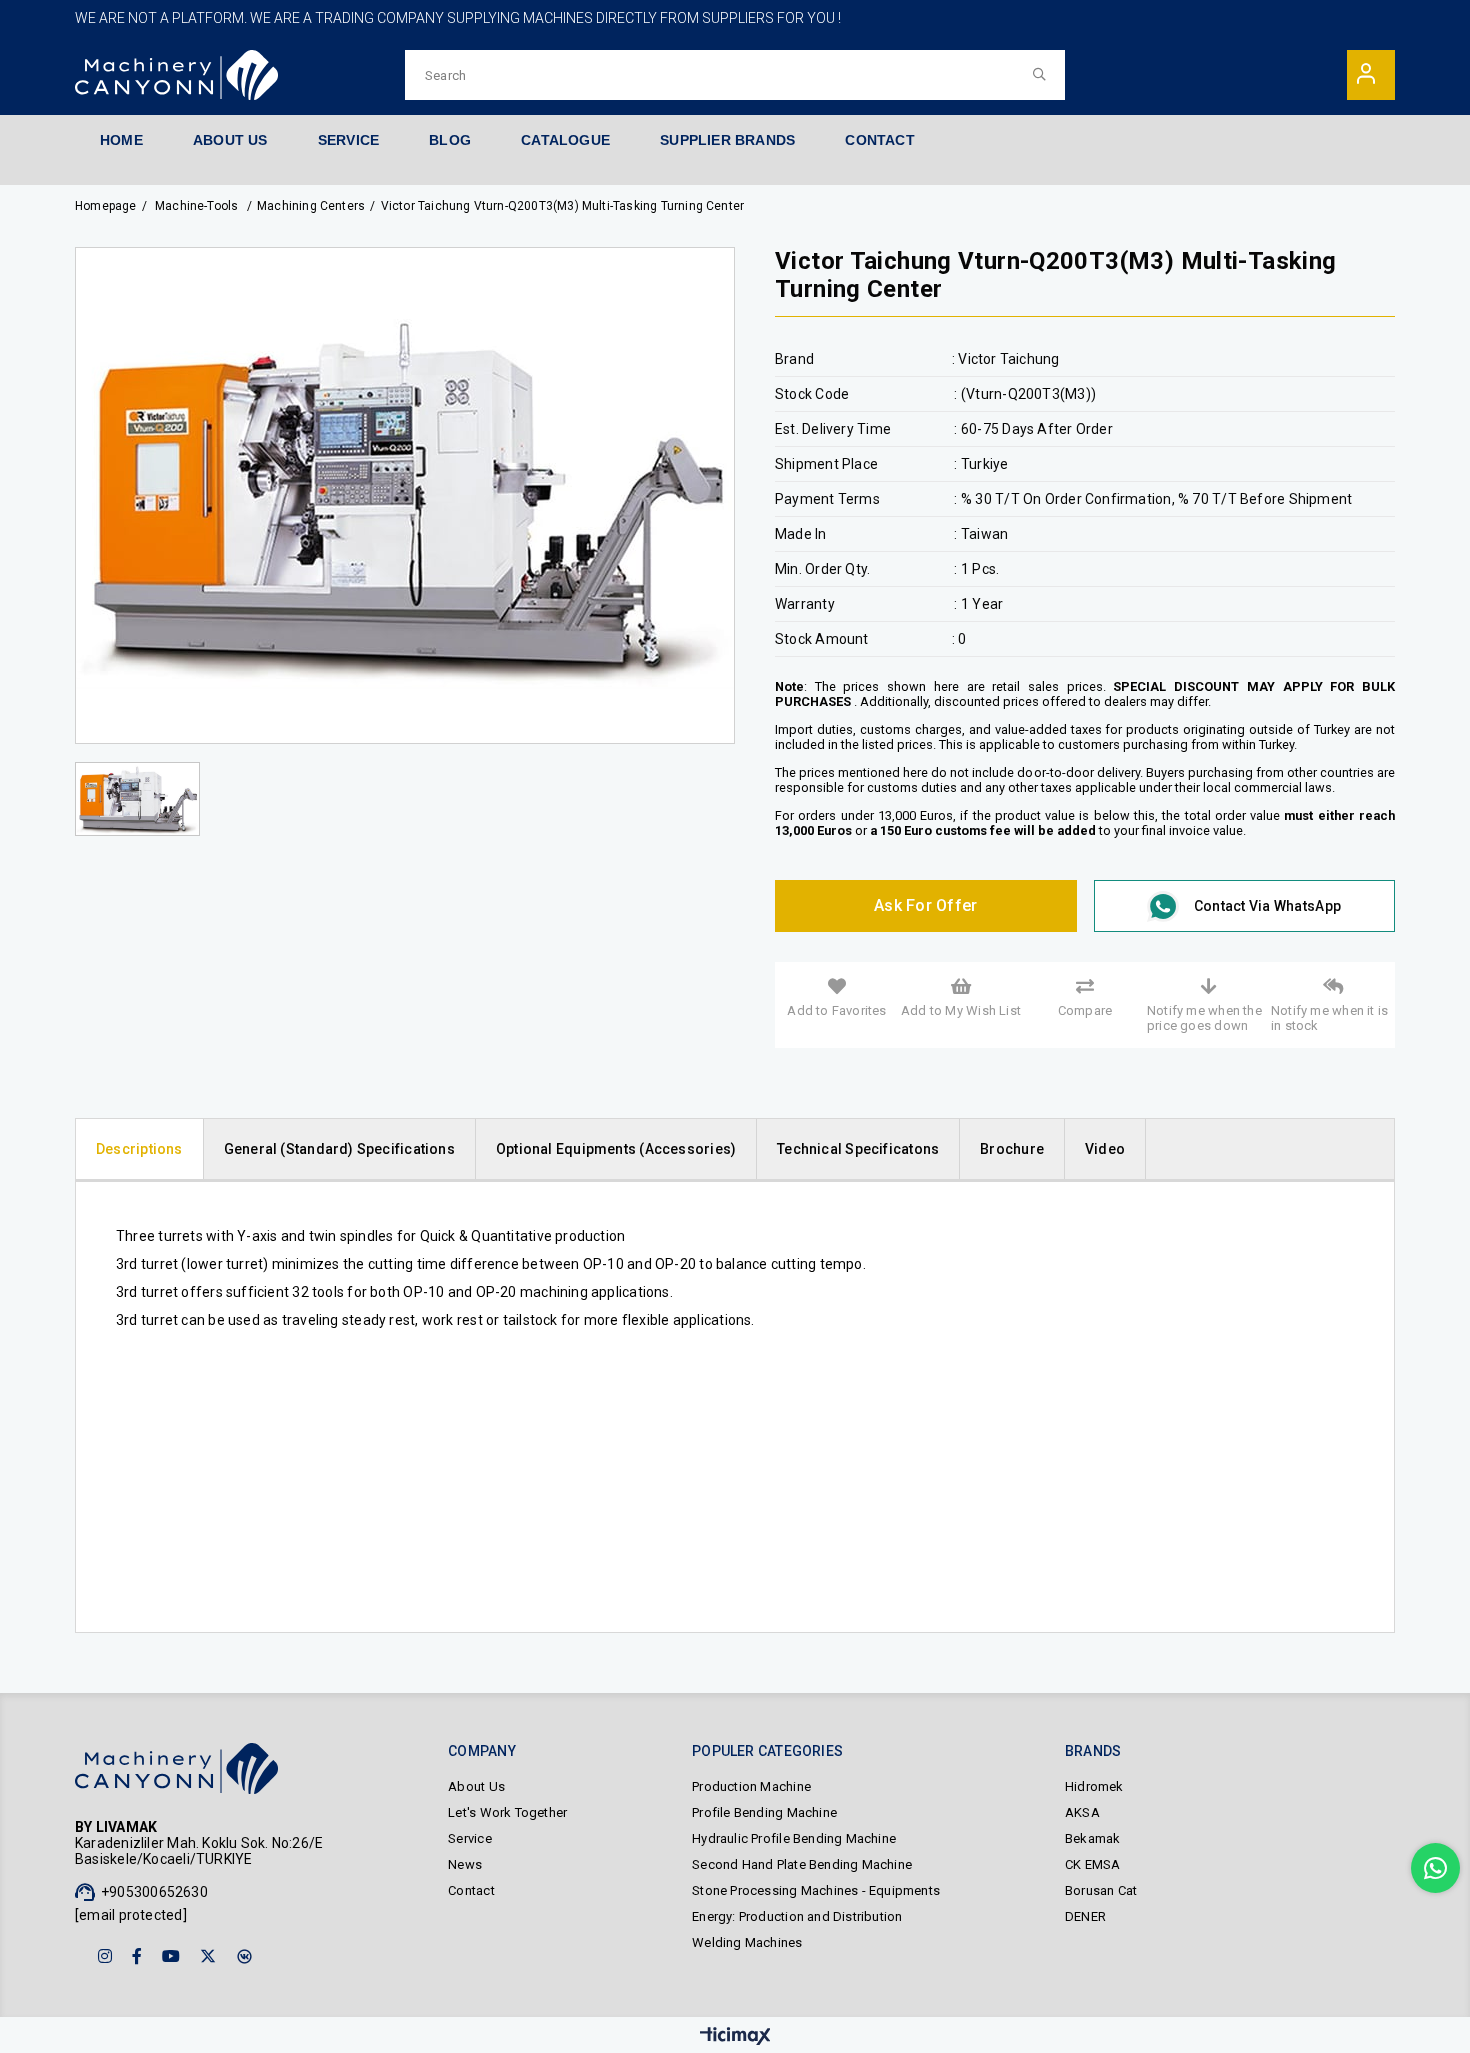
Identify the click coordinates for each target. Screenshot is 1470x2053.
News (465, 1864)
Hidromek (1094, 1786)
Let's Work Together (507, 1812)
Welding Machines (747, 1942)
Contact (471, 1890)
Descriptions (139, 1149)
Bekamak (1092, 1838)
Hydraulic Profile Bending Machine (794, 1838)
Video (1105, 1149)
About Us (476, 1786)
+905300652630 (154, 1892)
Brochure (1012, 1149)
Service (469, 1838)
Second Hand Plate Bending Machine (802, 1864)
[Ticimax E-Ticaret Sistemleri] (735, 2037)
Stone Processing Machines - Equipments (816, 1890)
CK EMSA (1092, 1864)
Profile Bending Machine (764, 1812)
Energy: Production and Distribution (797, 1916)
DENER (1085, 1916)
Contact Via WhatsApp (1267, 906)
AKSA (1082, 1812)
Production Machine (751, 1786)
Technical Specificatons (858, 1149)
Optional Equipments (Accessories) (616, 1149)
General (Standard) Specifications (339, 1149)
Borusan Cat (1101, 1890)
